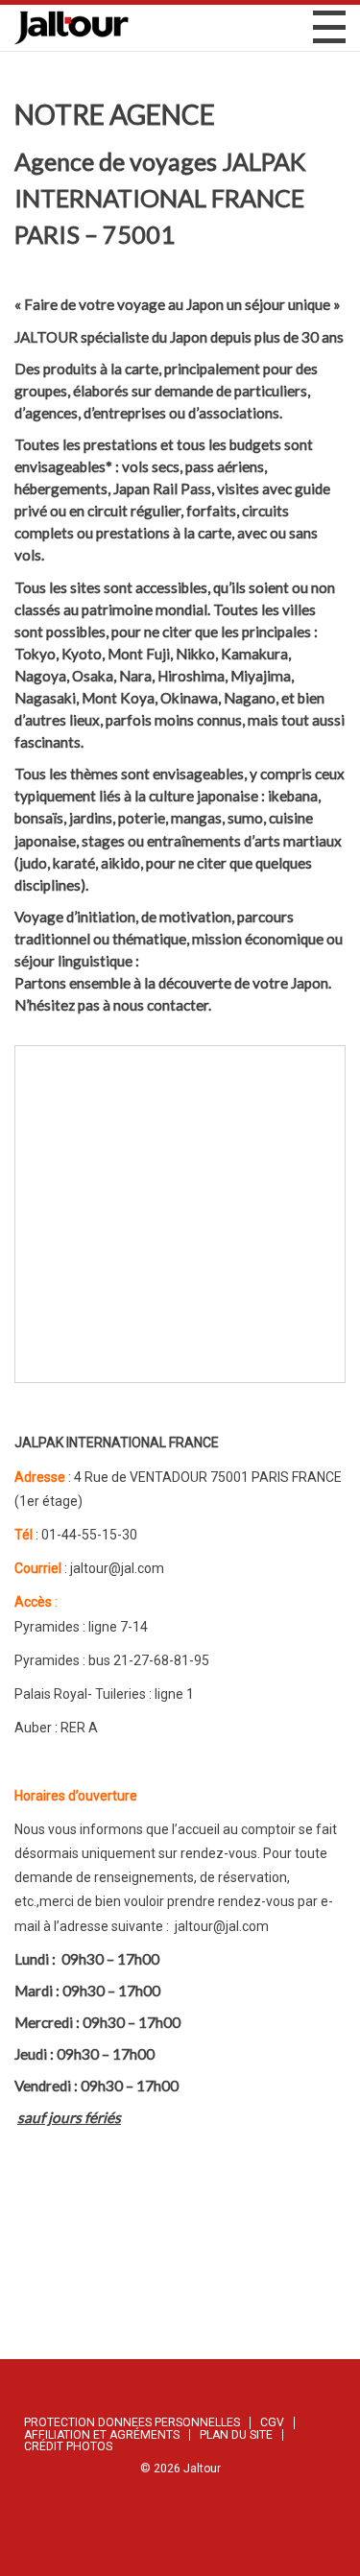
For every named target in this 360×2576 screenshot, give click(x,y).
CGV (272, 2422)
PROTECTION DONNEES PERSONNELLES (132, 2422)
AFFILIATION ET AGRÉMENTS (102, 2435)
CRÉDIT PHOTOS (68, 2446)
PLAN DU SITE (236, 2435)
